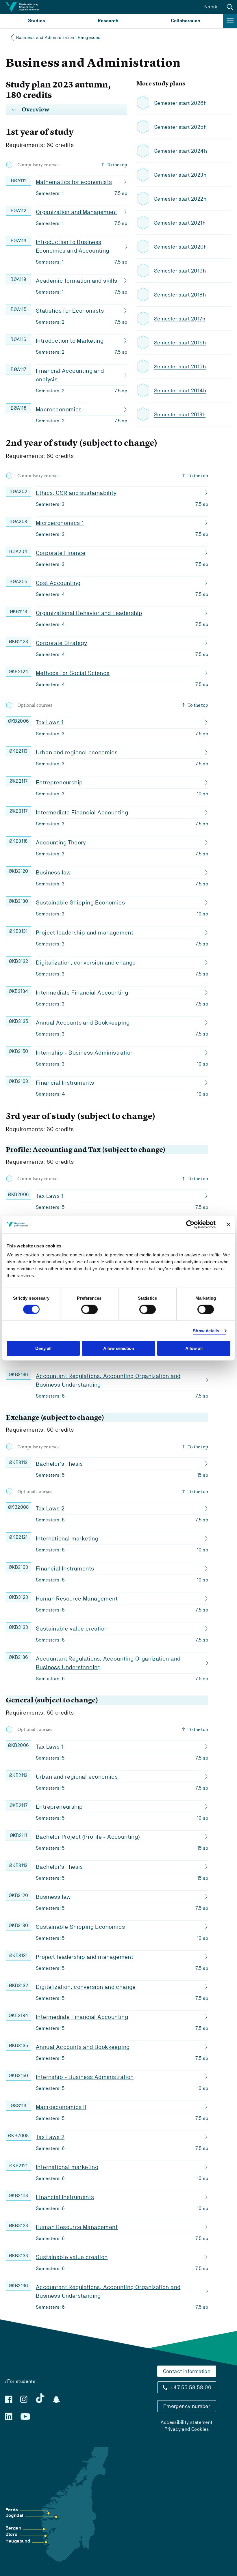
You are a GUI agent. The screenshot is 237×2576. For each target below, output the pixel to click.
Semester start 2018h (180, 295)
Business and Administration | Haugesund (59, 37)
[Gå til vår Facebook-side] (9, 2399)
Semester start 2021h (180, 223)
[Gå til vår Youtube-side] (25, 2417)
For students (21, 2381)
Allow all (194, 1348)
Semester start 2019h (180, 271)
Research (108, 21)
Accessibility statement (187, 2422)
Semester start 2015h (180, 366)
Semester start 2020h (180, 247)
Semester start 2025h (180, 127)
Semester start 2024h (180, 151)
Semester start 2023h (180, 175)
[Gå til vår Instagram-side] (24, 2399)
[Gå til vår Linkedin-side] (9, 2416)
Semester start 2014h (180, 390)
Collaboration (186, 21)
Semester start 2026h (180, 103)
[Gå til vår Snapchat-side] (56, 2400)
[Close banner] (228, 1225)
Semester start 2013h (180, 414)
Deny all (43, 1348)
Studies (37, 21)
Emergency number (187, 2406)
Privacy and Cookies (187, 2429)
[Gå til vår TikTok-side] (40, 2398)
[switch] (89, 1309)
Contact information (187, 2371)
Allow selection (119, 1348)
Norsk (211, 7)
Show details (206, 1330)
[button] (230, 7)
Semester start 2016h (180, 343)
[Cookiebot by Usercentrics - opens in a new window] (190, 1224)
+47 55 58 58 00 (191, 2387)
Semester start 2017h (180, 319)
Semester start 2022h (180, 199)
